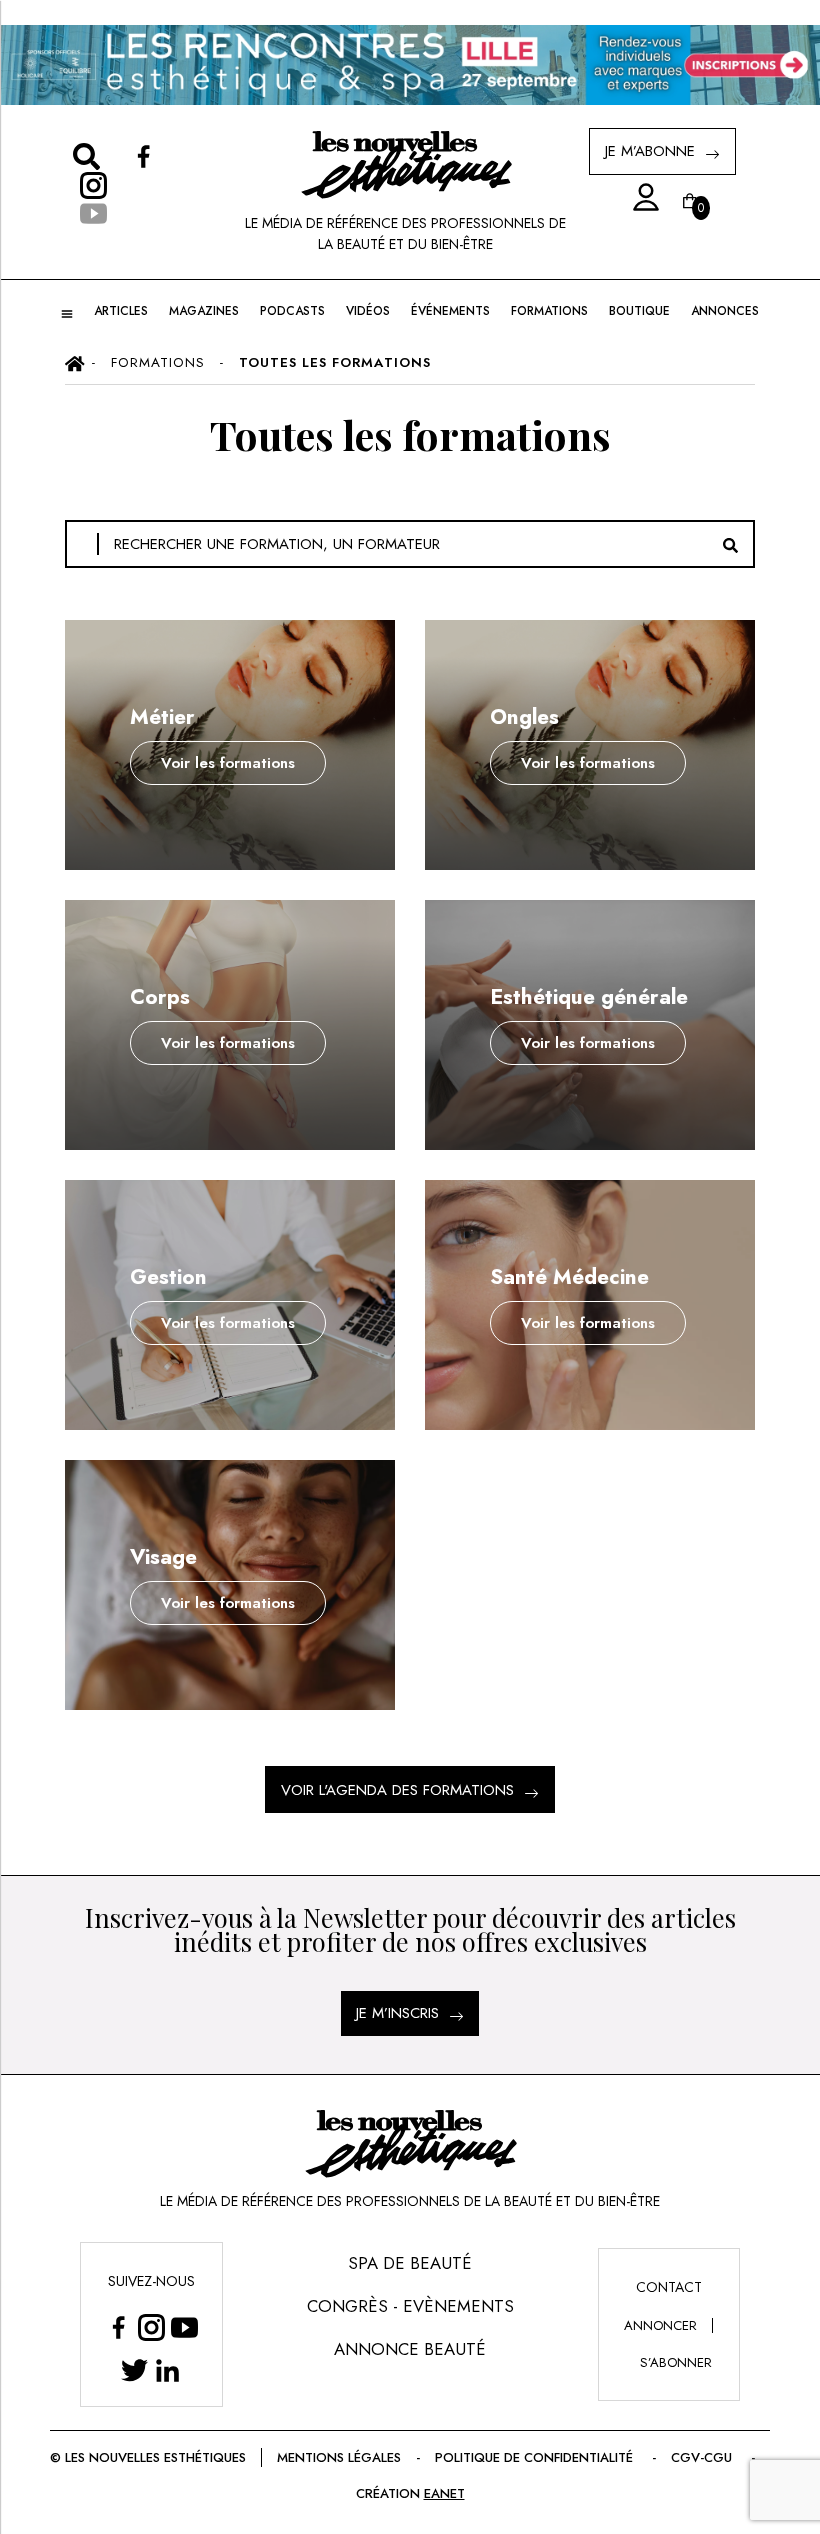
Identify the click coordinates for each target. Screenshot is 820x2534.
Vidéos (368, 311)
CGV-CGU (701, 2457)
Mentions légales (339, 2457)
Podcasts (292, 311)
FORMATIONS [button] (549, 311)
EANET (444, 2493)
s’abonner (676, 2362)
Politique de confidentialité (534, 2457)
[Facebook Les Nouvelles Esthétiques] (118, 2326)
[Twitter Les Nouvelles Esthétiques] (134, 2369)
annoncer (660, 2325)
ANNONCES (725, 311)
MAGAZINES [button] (204, 311)
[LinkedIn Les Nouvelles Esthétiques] (167, 2369)
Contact (669, 2287)
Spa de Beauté (410, 2263)
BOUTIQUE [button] (639, 311)
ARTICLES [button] (121, 311)
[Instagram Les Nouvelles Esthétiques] (151, 2326)
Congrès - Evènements (410, 2306)
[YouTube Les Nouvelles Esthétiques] (184, 2326)
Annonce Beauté (410, 2349)
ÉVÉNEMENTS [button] (450, 311)
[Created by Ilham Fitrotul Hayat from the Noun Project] (640, 198)
